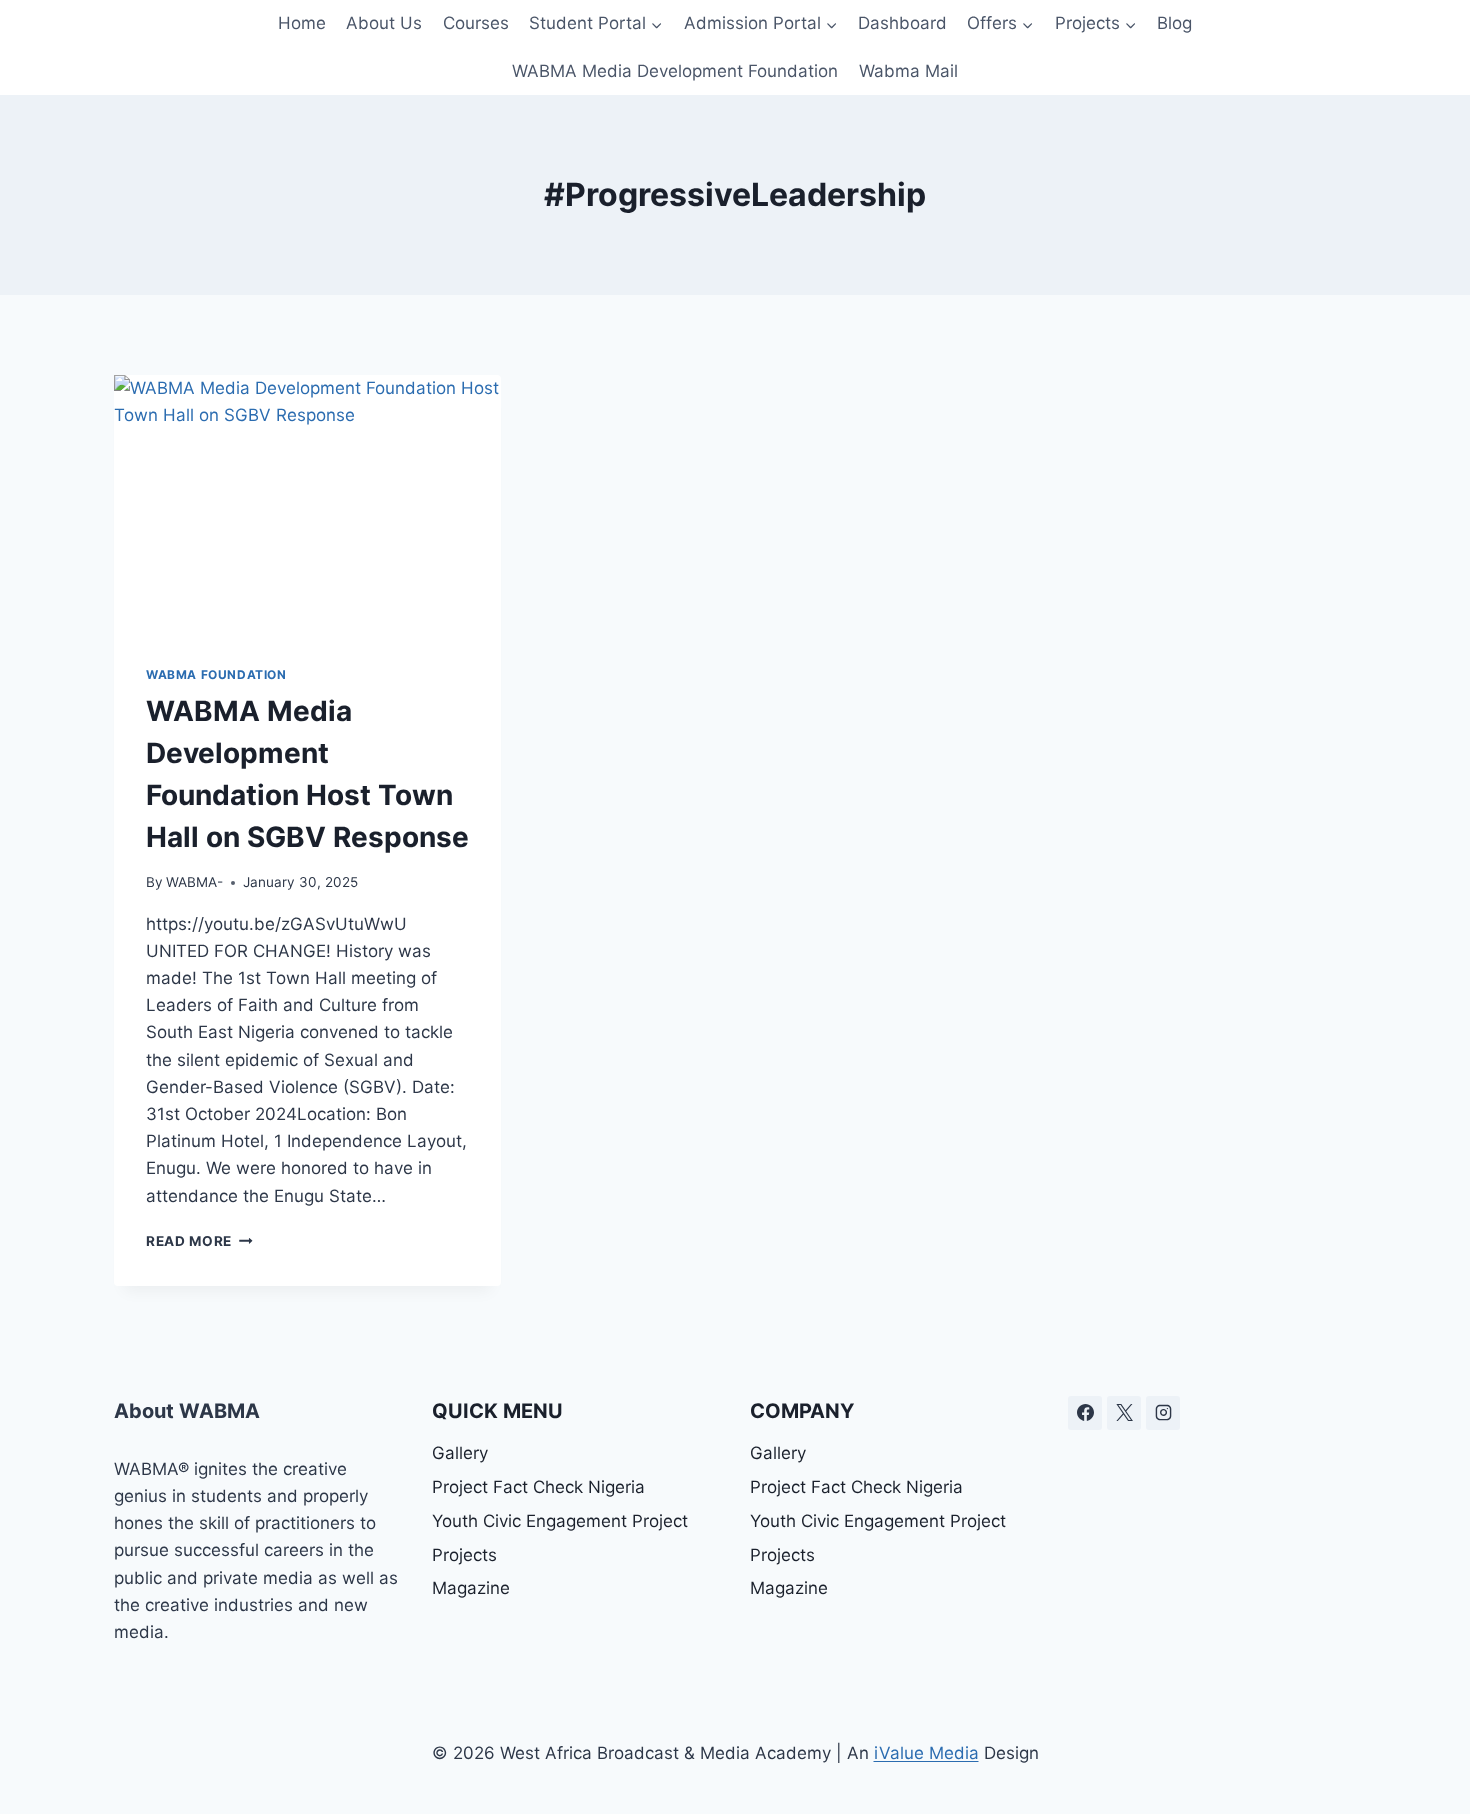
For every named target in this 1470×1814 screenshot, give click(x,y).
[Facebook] (1085, 1413)
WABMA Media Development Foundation (675, 71)
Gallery (460, 1453)
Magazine (471, 1588)
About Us (384, 23)
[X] (1124, 1413)
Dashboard (902, 23)
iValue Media (926, 1753)
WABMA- (194, 882)
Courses (476, 23)
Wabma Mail (908, 71)
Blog (1174, 23)
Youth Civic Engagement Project (560, 1521)
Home (302, 23)
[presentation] (307, 504)
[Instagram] (1163, 1413)
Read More (199, 1241)
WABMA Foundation (216, 674)
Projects (464, 1555)
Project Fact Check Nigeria (538, 1487)
